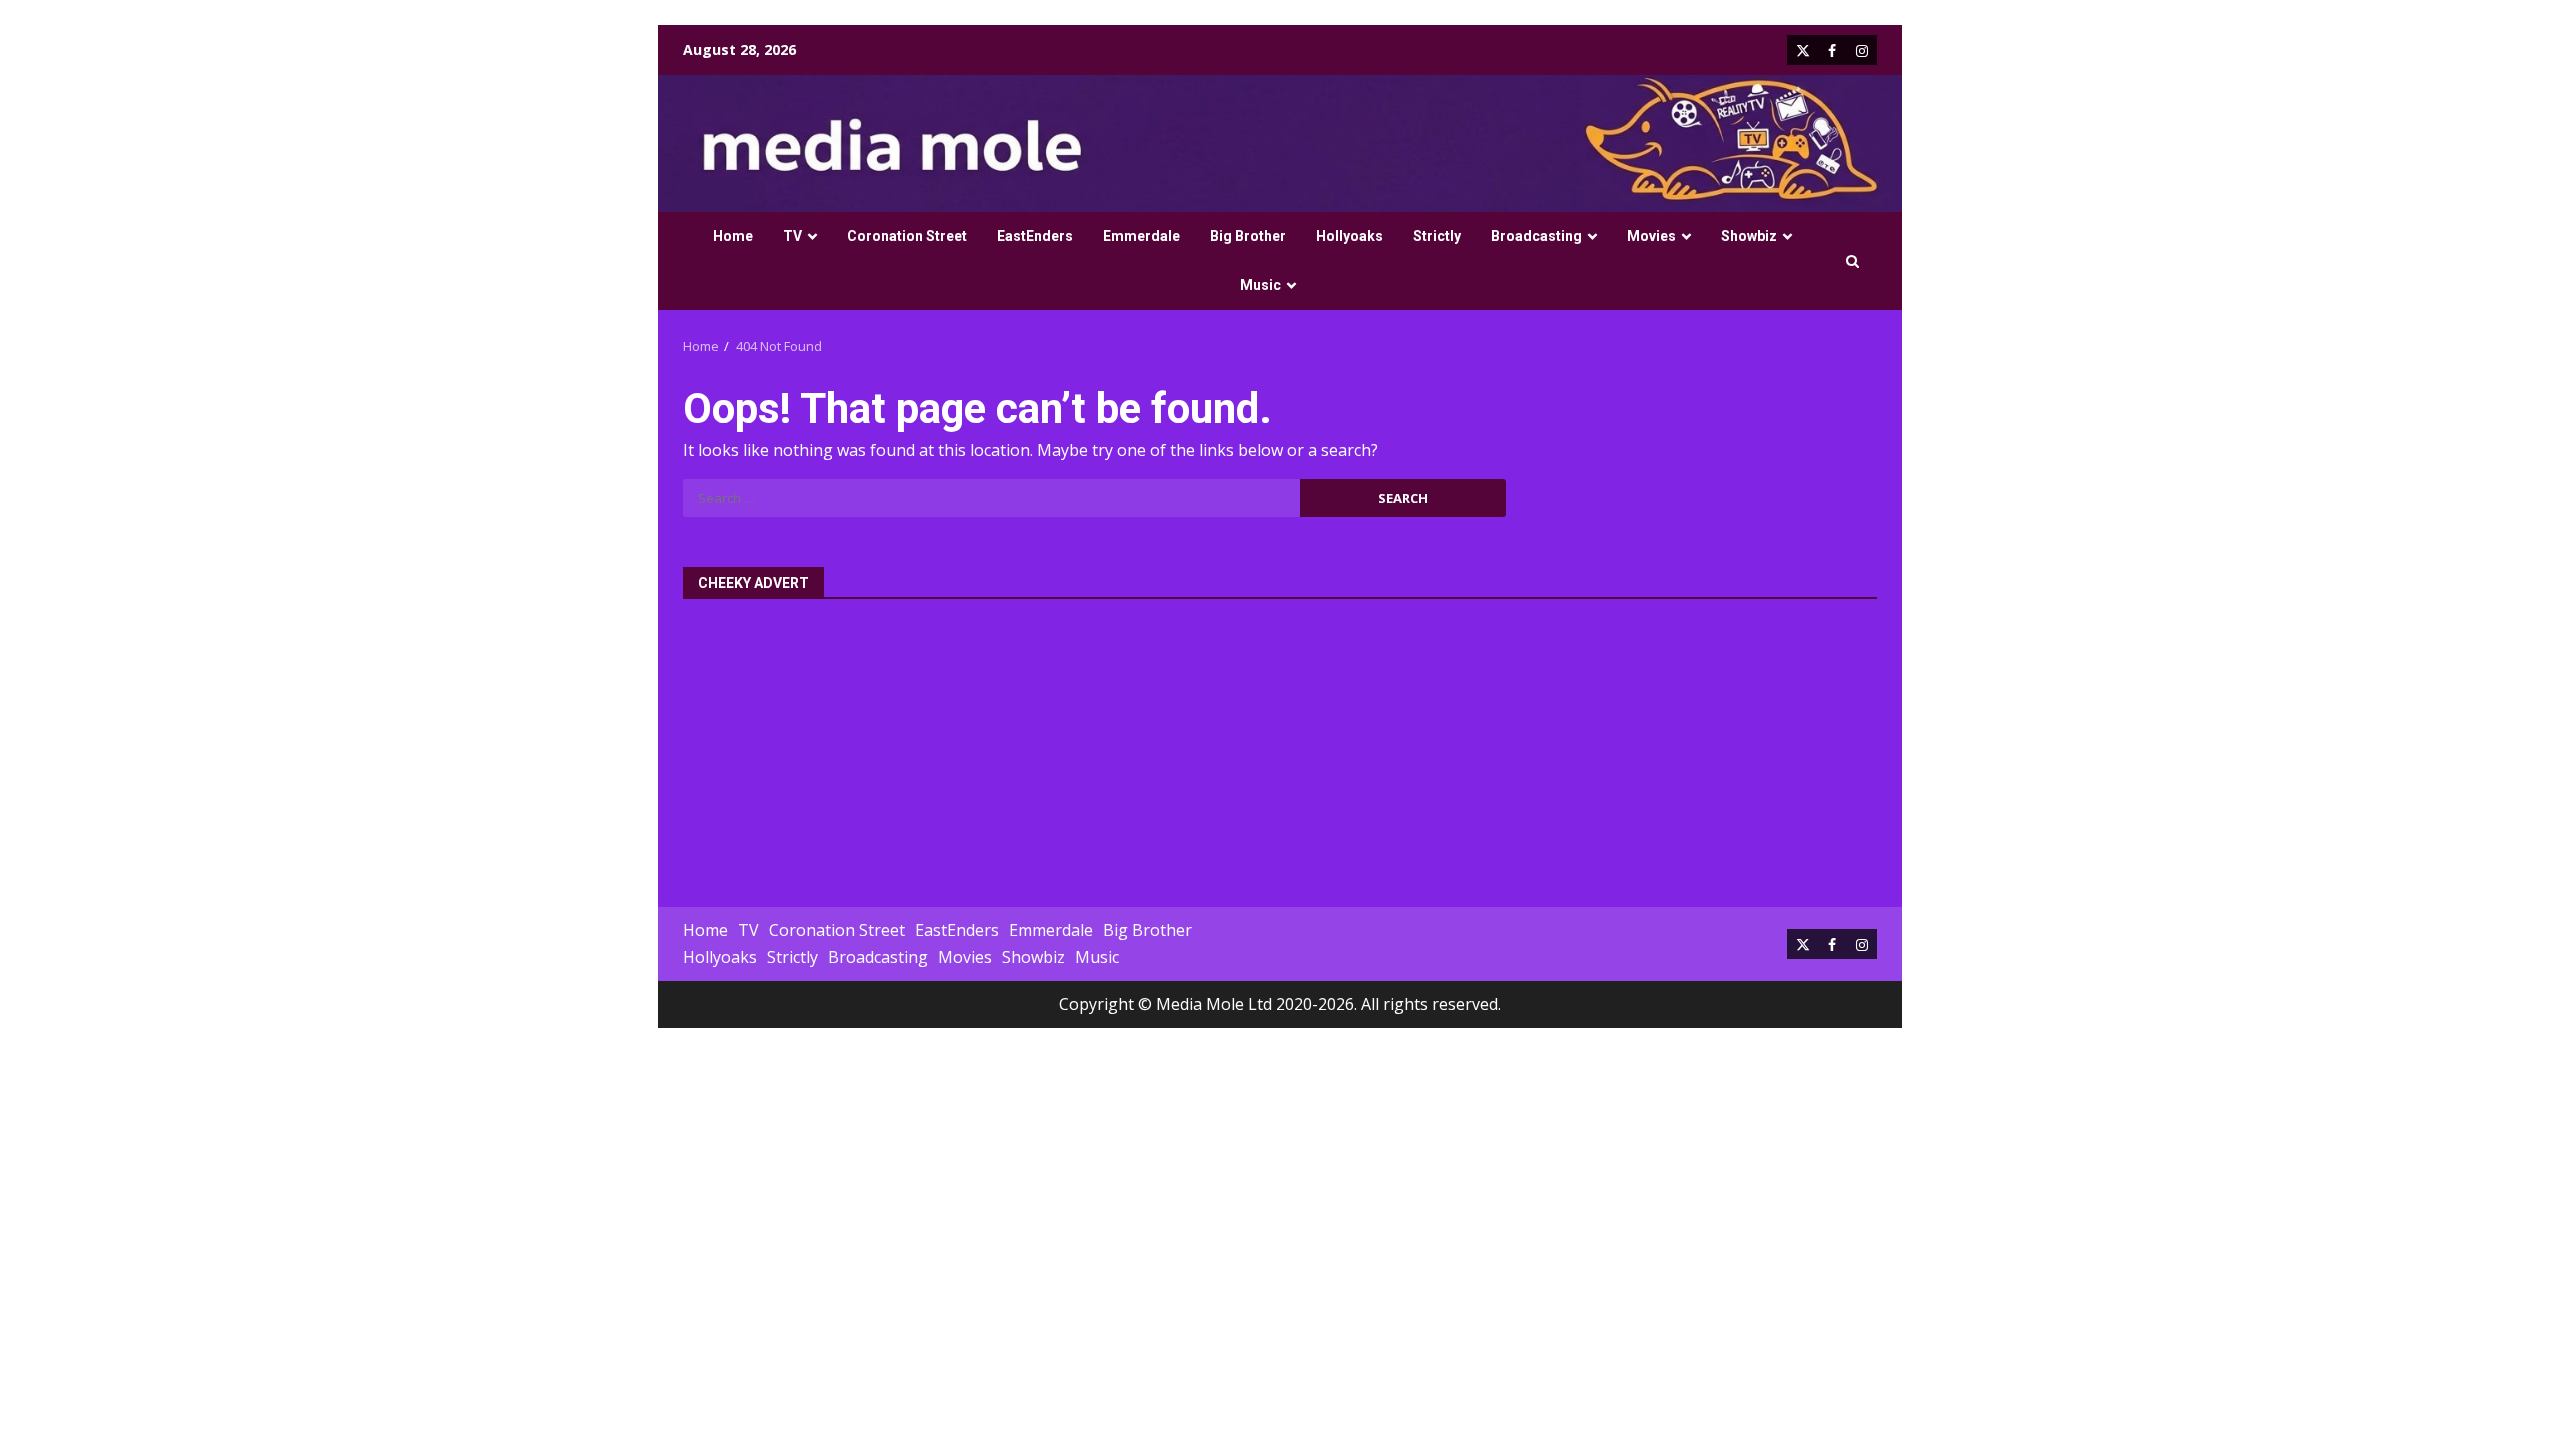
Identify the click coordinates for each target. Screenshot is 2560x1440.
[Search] (1852, 261)
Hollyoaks (1349, 236)
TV (792, 236)
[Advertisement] (1280, 742)
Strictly (1437, 236)
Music (1260, 285)
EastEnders (1035, 236)
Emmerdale (1141, 236)
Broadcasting (1536, 236)
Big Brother (1248, 236)
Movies (1651, 236)
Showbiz (1749, 236)
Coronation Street (907, 236)
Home (733, 236)
